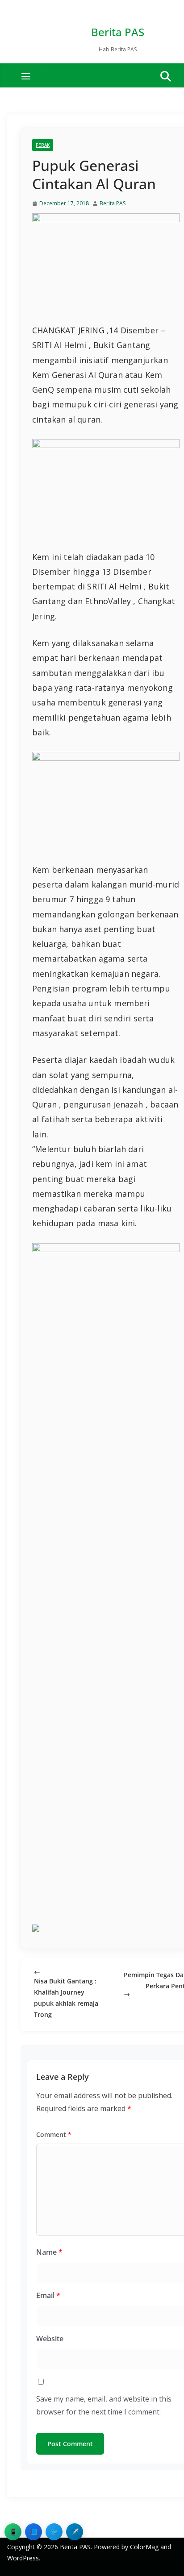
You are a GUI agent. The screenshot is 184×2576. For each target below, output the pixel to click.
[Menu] (26, 76)
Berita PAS (118, 32)
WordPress (23, 2558)
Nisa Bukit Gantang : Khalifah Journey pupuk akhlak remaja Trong (66, 1998)
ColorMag (144, 2547)
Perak (43, 145)
